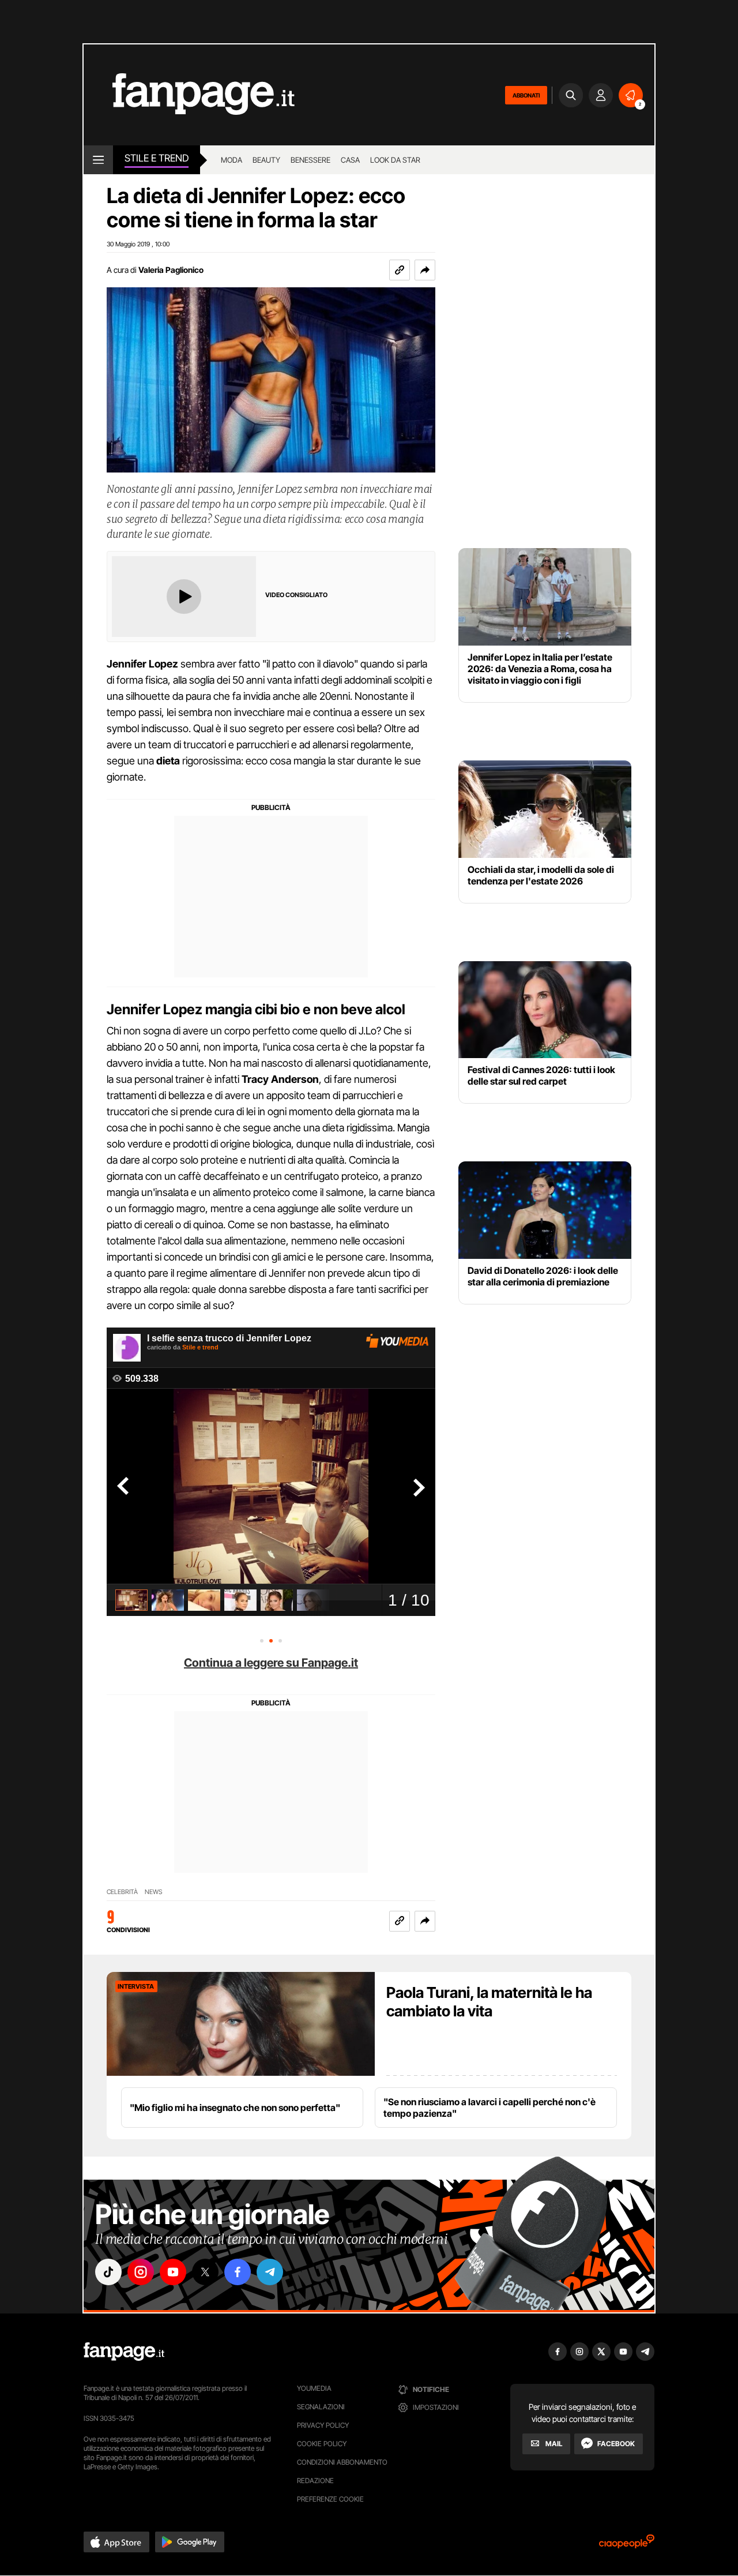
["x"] (205, 2272)
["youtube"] (173, 2272)
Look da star (395, 160)
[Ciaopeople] (627, 2545)
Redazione (315, 2481)
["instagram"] (141, 2272)
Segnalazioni (321, 2407)
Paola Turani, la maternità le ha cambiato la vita (489, 2002)
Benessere (310, 160)
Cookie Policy (322, 2444)
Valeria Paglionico (171, 270)
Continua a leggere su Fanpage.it (271, 1663)
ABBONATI (526, 95)
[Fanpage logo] (189, 95)
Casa (350, 160)
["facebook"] (238, 2272)
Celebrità (122, 1892)
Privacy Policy (323, 2425)
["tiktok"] (108, 2272)
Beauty (266, 160)
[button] (425, 270)
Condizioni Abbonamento (342, 2462)
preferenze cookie (330, 2499)
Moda (231, 160)
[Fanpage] (124, 2352)
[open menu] (98, 160)
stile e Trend (157, 158)
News (154, 1892)
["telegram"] (270, 2272)
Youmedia (314, 2388)
